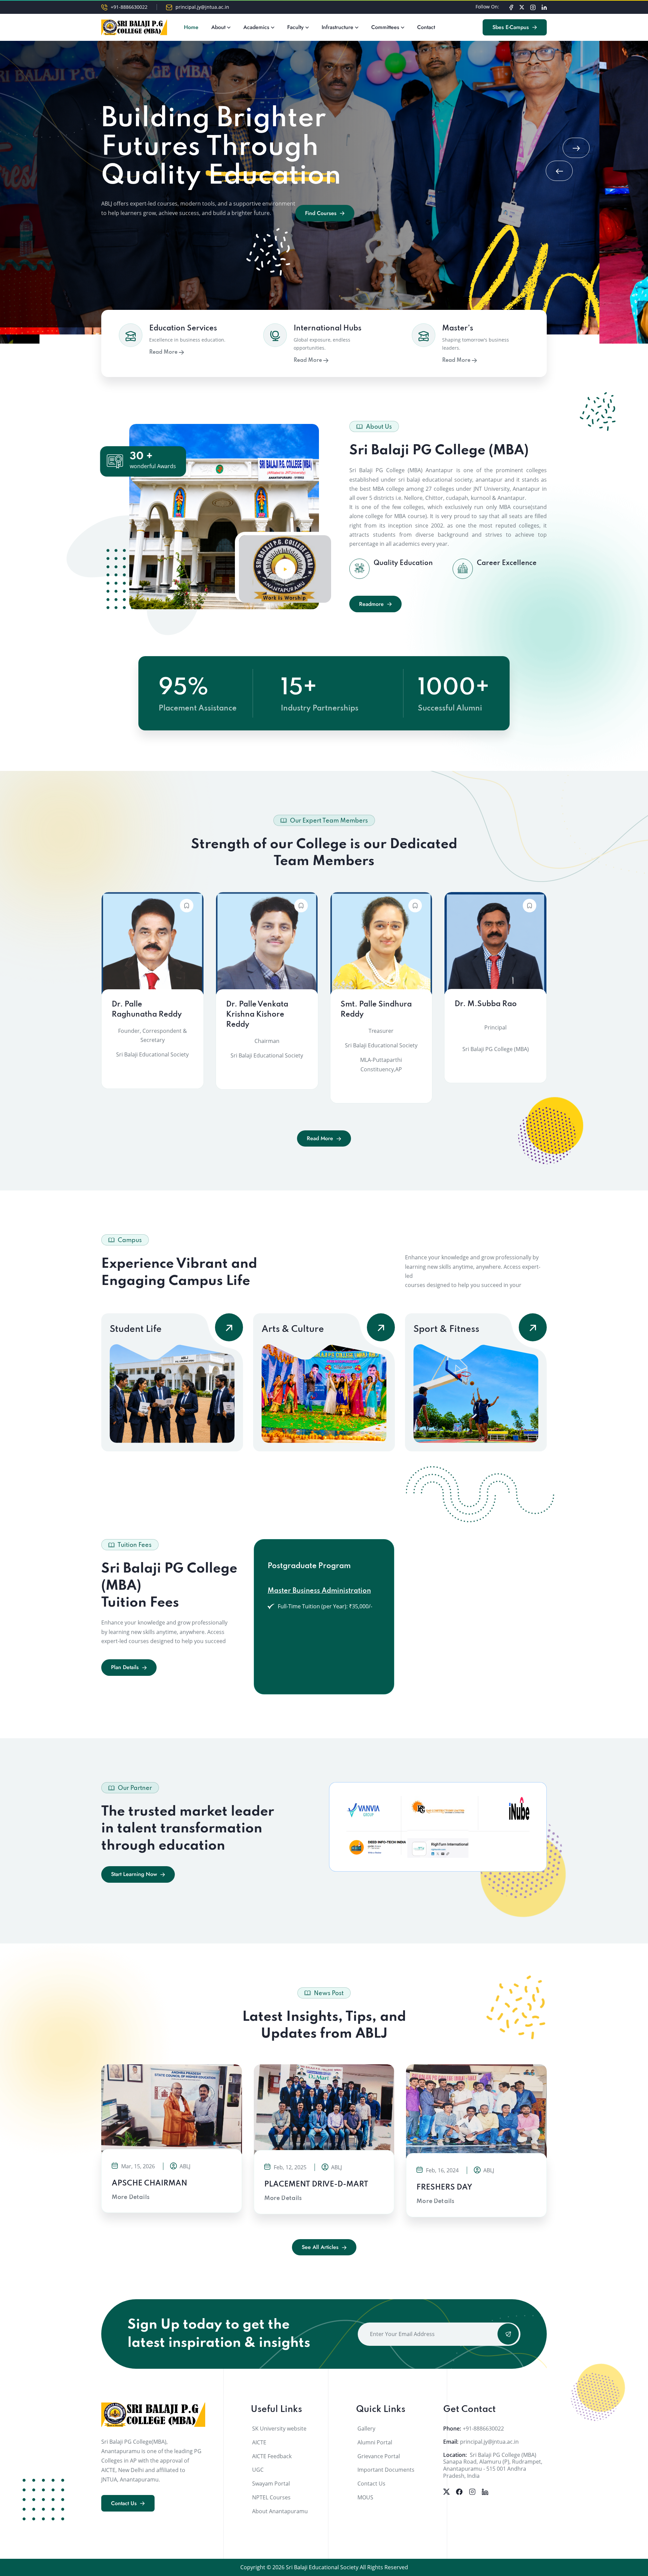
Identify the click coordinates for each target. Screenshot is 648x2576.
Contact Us (371, 2484)
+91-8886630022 (129, 7)
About (218, 27)
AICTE (259, 2442)
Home (191, 27)
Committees (385, 27)
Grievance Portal (379, 2456)
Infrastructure (337, 27)
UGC (258, 2470)
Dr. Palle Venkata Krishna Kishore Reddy (257, 1015)
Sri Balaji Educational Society (322, 2567)
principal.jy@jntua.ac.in (202, 7)
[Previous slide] (559, 171)
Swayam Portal (271, 2484)
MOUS (365, 2497)
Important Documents (386, 2470)
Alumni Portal (375, 2442)
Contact (426, 27)
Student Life (136, 1329)
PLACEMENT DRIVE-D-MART (316, 2184)
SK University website (279, 2429)
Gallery (366, 2429)
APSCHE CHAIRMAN (150, 2183)
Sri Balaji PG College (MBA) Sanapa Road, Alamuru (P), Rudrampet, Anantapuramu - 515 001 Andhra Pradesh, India (493, 2465)
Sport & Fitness (446, 1329)
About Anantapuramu (280, 2511)
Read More (164, 352)
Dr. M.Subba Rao (486, 1004)
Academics (256, 27)
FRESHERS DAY (444, 2188)
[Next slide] (576, 148)
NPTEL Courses (271, 2497)
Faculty (295, 27)
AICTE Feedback (272, 2456)
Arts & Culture (293, 1329)
